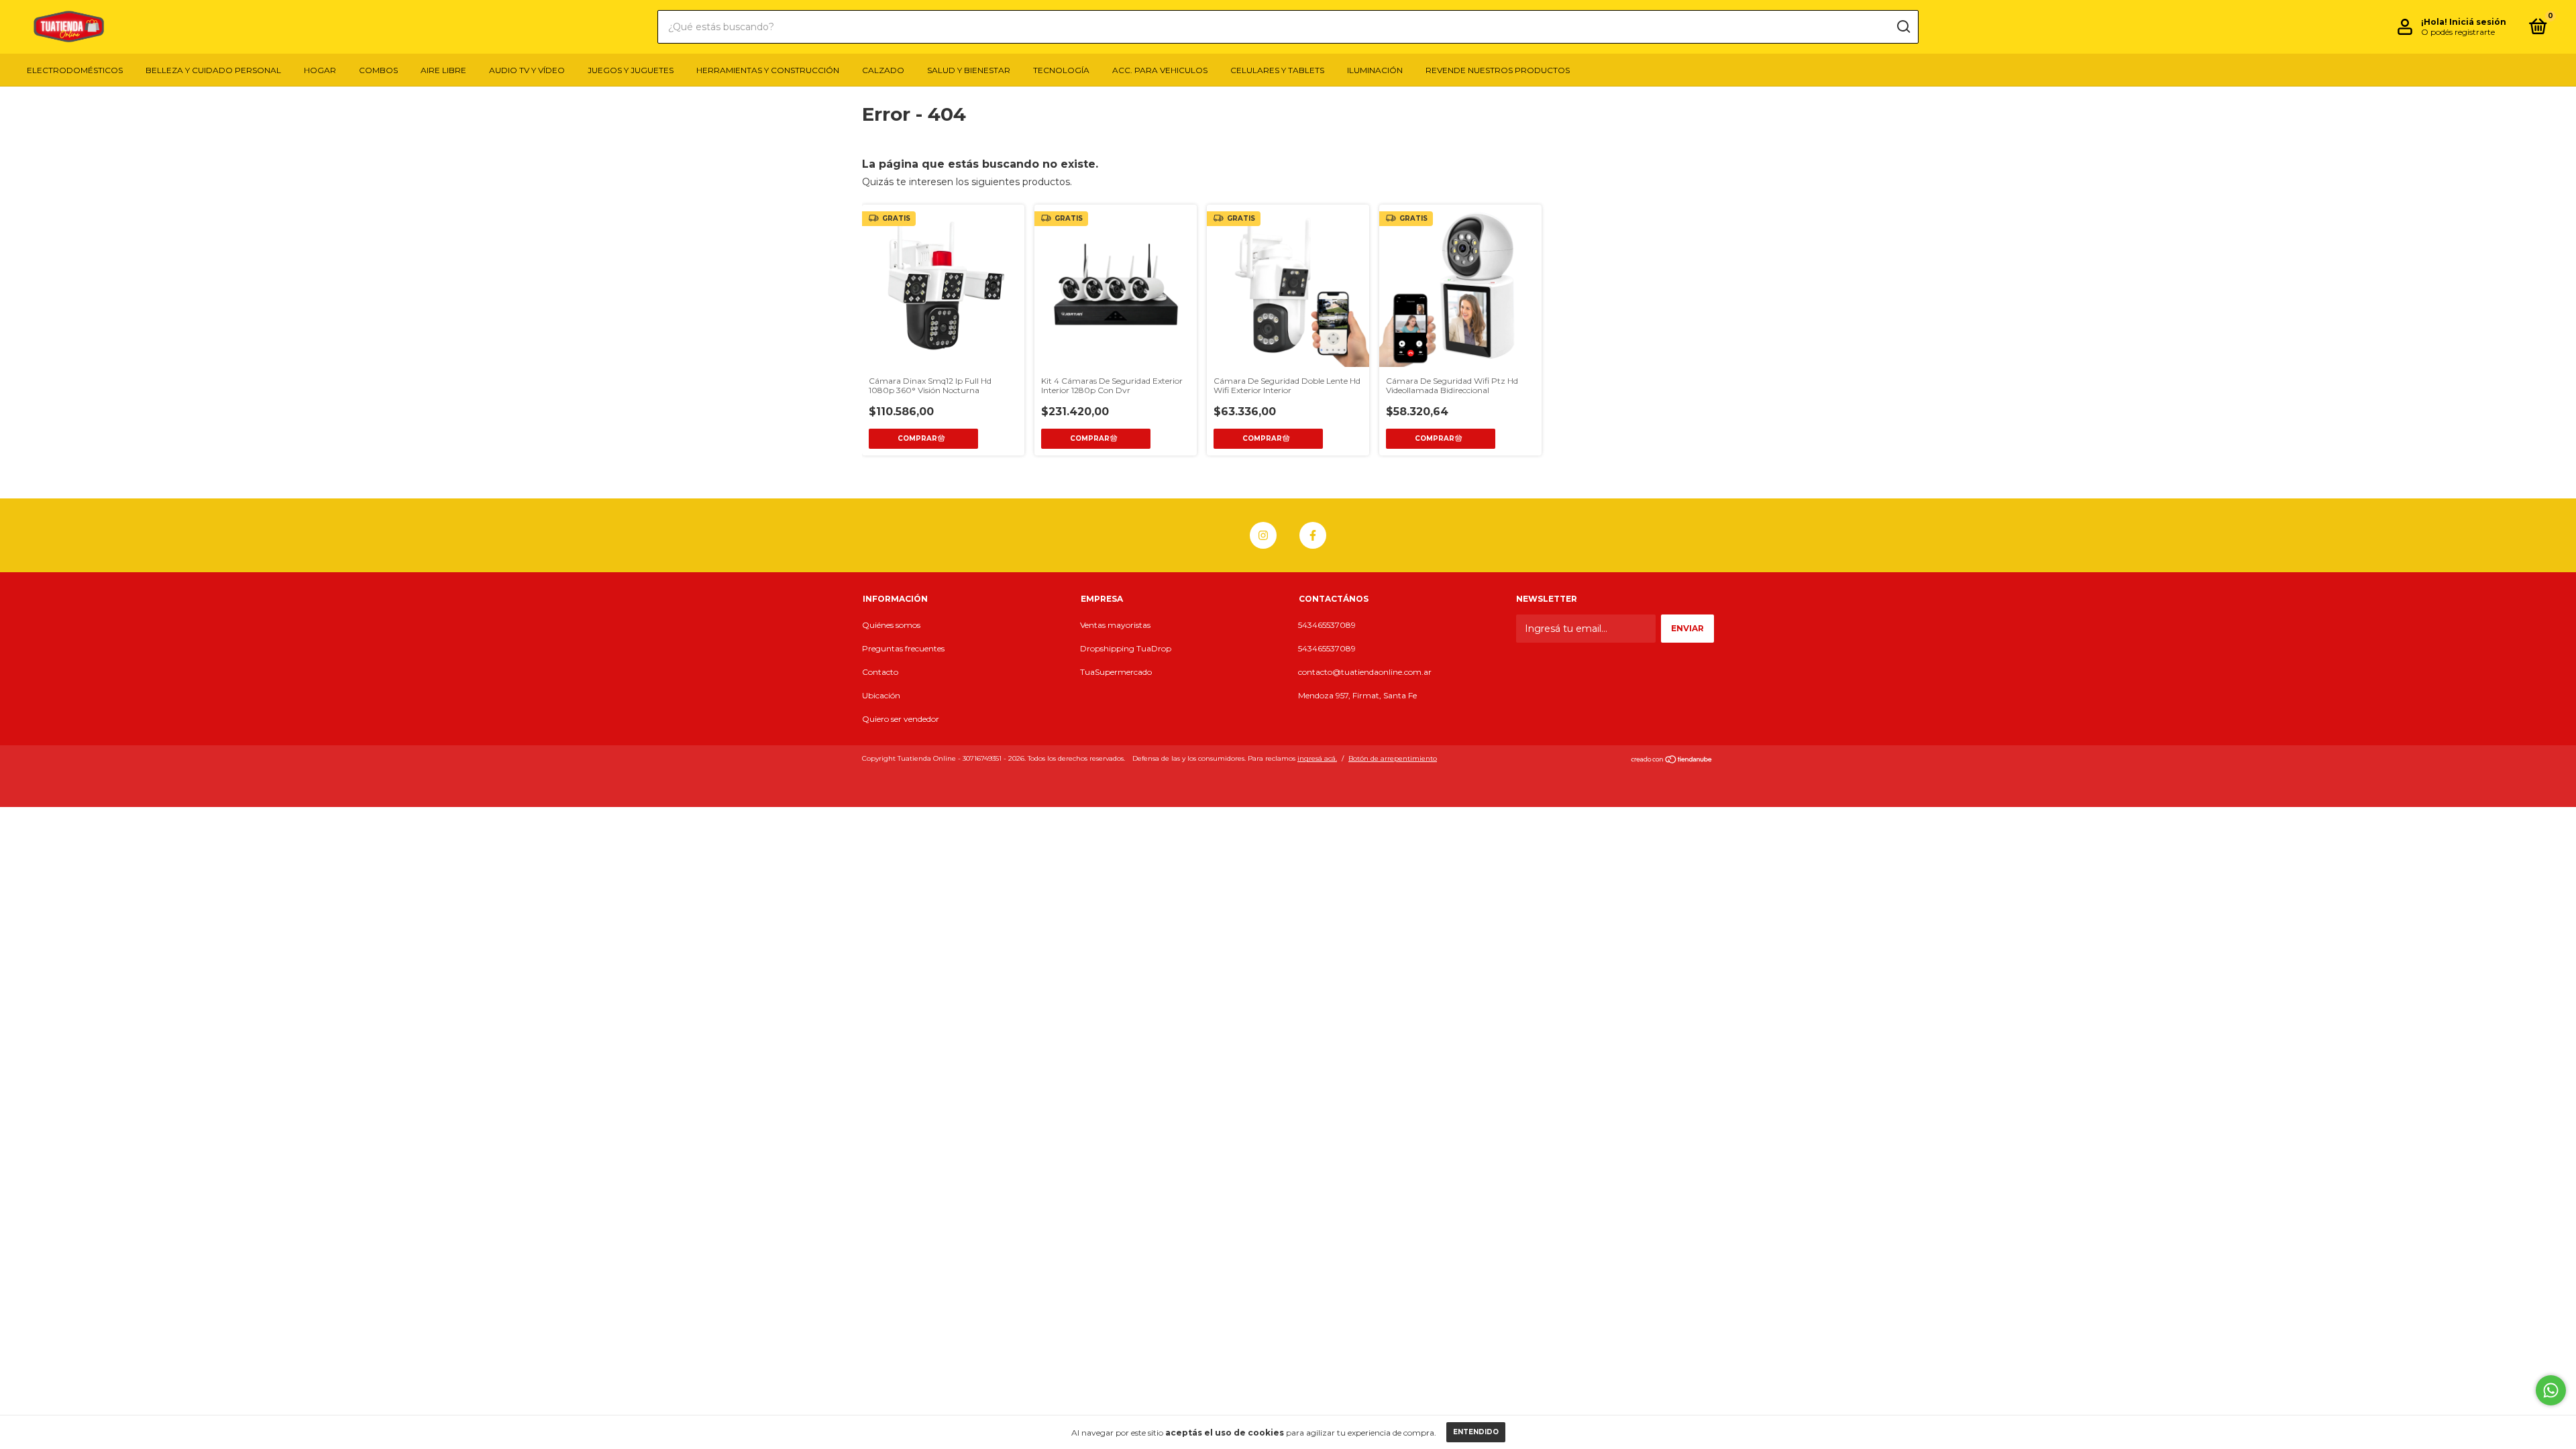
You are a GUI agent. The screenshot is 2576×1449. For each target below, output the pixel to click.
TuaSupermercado (1116, 672)
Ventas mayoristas (1115, 625)
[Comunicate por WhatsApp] (2551, 1390)
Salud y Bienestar (969, 70)
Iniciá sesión (2478, 22)
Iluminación (1375, 70)
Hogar (320, 70)
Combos (378, 70)
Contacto (880, 672)
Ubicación (881, 695)
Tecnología (1061, 70)
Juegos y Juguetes (631, 70)
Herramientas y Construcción (768, 70)
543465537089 (1327, 625)
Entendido (1476, 1432)
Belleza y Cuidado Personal (213, 70)
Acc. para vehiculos (1160, 70)
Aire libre (443, 70)
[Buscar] (1903, 27)
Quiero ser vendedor (901, 719)
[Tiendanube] (1672, 760)
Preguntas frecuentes (903, 648)
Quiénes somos (891, 625)
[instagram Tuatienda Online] (1263, 535)
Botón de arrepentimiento (1393, 758)
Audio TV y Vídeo (527, 70)
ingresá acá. (1317, 758)
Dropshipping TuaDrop (1126, 648)
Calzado (883, 70)
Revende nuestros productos (1498, 70)
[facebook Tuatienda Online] (1313, 535)
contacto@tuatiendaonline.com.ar (1365, 672)
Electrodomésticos (75, 70)
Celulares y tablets (1277, 70)
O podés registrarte (2458, 32)
